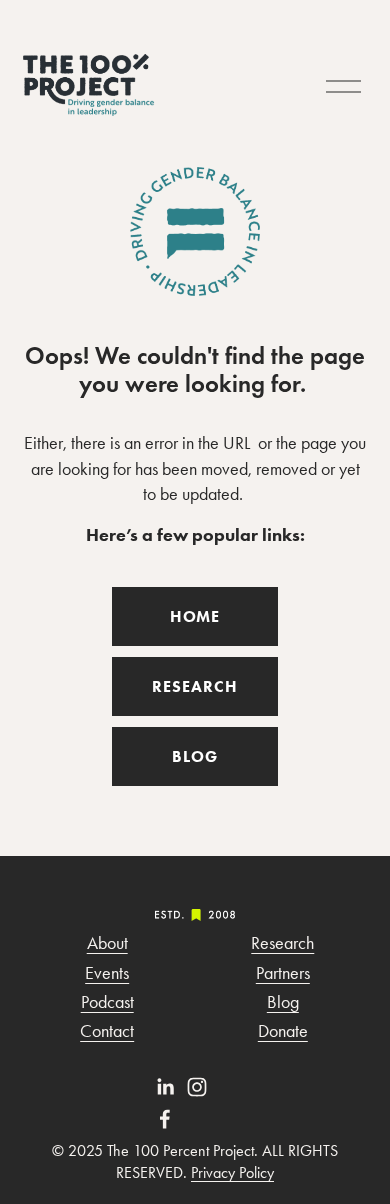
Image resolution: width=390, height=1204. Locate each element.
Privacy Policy (232, 1172)
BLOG (195, 756)
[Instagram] (197, 1087)
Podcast (107, 1002)
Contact (107, 1031)
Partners (283, 973)
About (107, 943)
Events (107, 973)
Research (282, 943)
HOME (195, 616)
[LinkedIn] (165, 1087)
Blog (283, 1002)
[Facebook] (165, 1119)
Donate (283, 1031)
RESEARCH (195, 686)
